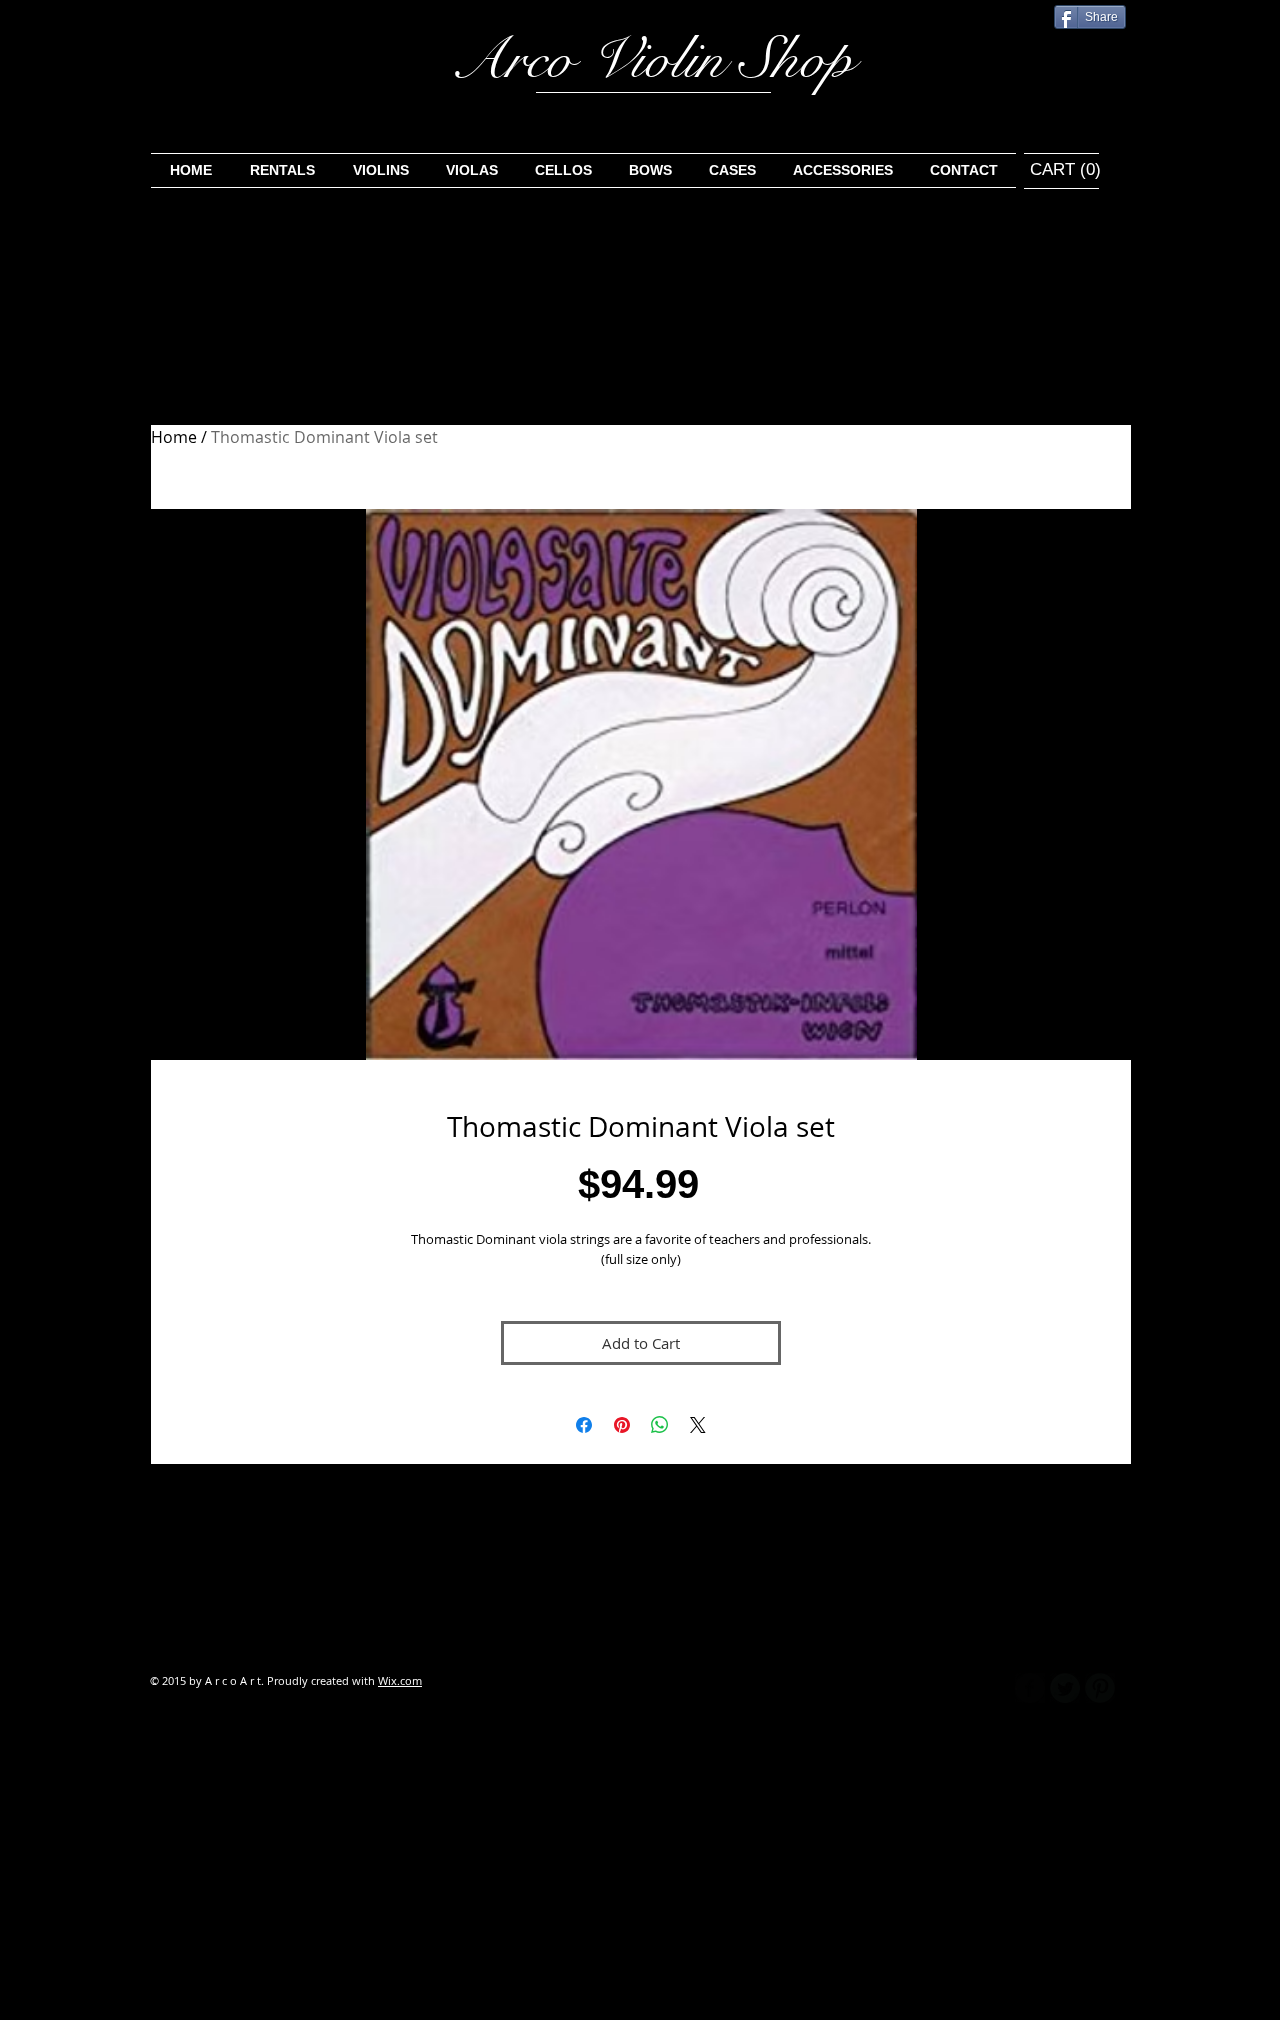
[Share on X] (698, 1425)
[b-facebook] (1030, 1688)
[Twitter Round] (1065, 1688)
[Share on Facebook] (584, 1425)
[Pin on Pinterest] (622, 1425)
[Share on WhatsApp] (660, 1425)
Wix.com (400, 1680)
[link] (1052, 169)
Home (174, 437)
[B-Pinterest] (1100, 1688)
